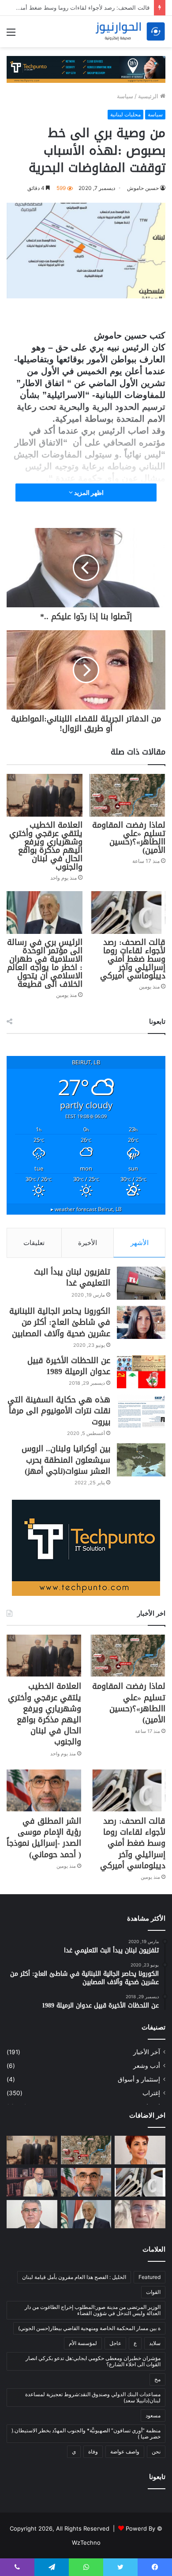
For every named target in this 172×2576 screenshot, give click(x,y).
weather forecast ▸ (86, 1209)
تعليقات (34, 1243)
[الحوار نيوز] (130, 32)
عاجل (115, 2343)
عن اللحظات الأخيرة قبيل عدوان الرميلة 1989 (69, 1366)
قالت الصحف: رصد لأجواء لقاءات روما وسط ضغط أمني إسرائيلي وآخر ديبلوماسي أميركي (133, 959)
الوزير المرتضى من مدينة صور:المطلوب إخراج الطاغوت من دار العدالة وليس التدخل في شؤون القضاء (93, 2310)
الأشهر (140, 1243)
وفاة (93, 2451)
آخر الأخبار (147, 2052)
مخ (157, 2379)
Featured (150, 2277)
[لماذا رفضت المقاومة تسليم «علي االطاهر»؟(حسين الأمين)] (127, 795)
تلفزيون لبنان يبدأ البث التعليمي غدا (72, 1277)
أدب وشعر (147, 2066)
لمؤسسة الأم (83, 2343)
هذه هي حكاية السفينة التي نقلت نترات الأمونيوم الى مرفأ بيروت (59, 1411)
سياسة (125, 96)
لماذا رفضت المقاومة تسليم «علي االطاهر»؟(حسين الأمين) (129, 838)
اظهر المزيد (88, 493)
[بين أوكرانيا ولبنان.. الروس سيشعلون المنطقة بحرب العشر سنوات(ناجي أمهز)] (141, 1460)
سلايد (155, 2343)
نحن (156, 2451)
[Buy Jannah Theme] (86, 69)
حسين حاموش (143, 188)
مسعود (153, 2415)
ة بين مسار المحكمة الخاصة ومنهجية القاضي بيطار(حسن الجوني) (89, 2328)
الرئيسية (149, 96)
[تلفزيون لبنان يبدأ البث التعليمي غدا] (141, 1283)
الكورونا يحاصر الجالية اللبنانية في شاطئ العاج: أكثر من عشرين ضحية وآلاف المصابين (60, 1322)
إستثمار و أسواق (139, 2079)
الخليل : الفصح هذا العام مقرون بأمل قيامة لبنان (74, 2277)
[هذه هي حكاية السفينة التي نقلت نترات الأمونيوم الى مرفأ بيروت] (141, 1411)
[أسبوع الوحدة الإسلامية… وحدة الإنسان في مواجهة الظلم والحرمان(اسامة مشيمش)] (32, 2182)
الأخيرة (88, 1243)
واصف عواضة (125, 2451)
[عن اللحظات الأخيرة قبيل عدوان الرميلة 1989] (141, 1372)
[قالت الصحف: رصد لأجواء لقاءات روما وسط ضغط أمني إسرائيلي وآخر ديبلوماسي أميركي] (127, 913)
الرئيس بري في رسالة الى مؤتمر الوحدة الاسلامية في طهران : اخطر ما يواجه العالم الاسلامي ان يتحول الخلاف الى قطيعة (45, 963)
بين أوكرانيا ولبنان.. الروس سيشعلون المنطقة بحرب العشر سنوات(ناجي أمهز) (66, 1460)
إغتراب (151, 2093)
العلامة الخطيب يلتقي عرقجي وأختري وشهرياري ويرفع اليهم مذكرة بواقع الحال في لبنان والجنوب (46, 846)
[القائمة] (11, 35)
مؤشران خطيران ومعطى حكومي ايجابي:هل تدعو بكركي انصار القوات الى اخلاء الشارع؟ (93, 2361)
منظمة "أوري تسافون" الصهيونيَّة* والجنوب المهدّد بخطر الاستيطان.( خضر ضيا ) (86, 2433)
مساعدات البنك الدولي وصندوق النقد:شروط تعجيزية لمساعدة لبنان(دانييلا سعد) (93, 2397)
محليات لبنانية (125, 114)
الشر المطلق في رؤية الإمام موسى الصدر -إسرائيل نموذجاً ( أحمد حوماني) (44, 1838)
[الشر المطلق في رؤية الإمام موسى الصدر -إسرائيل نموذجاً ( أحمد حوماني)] (44, 1790)
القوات (153, 2292)
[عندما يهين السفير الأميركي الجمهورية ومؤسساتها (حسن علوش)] (32, 2214)
